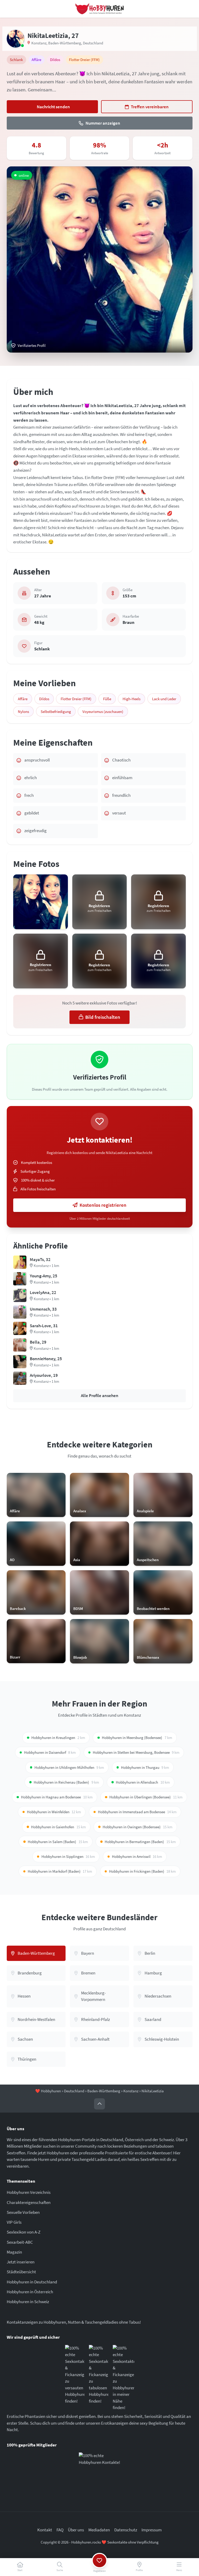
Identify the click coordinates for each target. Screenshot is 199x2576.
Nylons (23, 712)
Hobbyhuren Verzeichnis (29, 2192)
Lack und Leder (164, 699)
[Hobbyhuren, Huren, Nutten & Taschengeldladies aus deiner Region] (100, 9)
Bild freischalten (103, 1017)
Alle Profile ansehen (100, 1395)
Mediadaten (99, 2530)
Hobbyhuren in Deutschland (32, 2282)
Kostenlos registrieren (103, 1205)
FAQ (60, 2530)
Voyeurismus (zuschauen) (103, 712)
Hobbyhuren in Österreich (30, 2292)
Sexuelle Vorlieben (23, 2212)
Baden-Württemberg (65, 43)
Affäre (23, 699)
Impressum (152, 2530)
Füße (107, 699)
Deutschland (93, 43)
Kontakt (45, 2530)
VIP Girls (14, 2222)
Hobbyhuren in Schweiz (28, 2302)
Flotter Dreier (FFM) (76, 699)
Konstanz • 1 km (46, 1266)
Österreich (134, 2140)
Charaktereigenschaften (29, 2202)
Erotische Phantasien (26, 2416)
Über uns (76, 2530)
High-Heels (132, 699)
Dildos (44, 699)
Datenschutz (126, 2530)
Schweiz (166, 2140)
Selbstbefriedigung (56, 712)
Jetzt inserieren (21, 2262)
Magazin (14, 2252)
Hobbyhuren (51, 2091)
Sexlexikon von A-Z (24, 2232)
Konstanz (39, 43)
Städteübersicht (21, 2272)
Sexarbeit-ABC (20, 2242)
